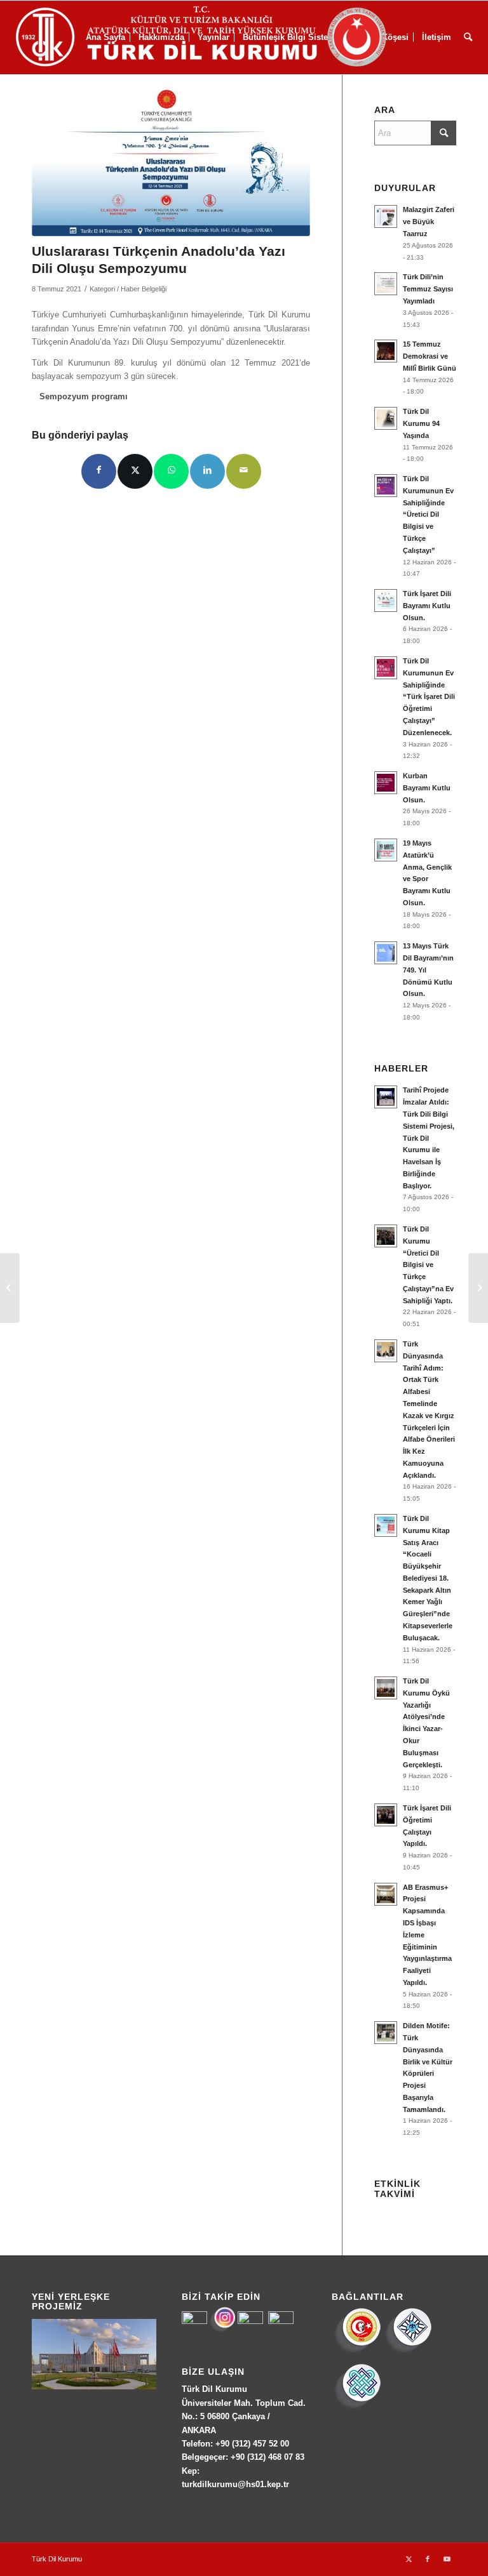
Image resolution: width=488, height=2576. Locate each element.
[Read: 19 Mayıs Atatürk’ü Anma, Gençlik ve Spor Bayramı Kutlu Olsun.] (386, 850)
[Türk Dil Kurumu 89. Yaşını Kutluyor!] (478, 1288)
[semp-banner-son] (171, 163)
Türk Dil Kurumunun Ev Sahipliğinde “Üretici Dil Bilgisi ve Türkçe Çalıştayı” (428, 515)
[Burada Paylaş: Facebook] (99, 471)
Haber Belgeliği (144, 289)
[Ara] (468, 37)
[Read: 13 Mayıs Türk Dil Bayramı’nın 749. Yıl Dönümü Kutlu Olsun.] (386, 953)
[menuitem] (468, 37)
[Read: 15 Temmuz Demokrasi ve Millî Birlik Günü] (386, 351)
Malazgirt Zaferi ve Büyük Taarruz (429, 222)
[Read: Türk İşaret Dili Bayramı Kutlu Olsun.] (386, 601)
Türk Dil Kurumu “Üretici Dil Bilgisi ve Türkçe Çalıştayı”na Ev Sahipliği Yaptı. (428, 1265)
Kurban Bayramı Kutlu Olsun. (427, 788)
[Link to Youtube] (447, 2559)
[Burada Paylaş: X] (135, 471)
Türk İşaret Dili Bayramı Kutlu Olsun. (427, 606)
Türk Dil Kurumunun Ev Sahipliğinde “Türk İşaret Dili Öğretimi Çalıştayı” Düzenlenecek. (429, 697)
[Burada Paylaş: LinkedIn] (207, 471)
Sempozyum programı (84, 396)
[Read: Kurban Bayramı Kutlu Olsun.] (386, 783)
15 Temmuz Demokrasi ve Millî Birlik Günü (430, 356)
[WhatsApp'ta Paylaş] (171, 471)
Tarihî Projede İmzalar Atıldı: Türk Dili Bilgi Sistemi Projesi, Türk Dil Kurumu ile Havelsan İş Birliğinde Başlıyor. (429, 1138)
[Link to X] (409, 2559)
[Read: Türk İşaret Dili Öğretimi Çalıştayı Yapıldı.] (386, 1815)
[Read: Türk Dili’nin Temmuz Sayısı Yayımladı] (386, 284)
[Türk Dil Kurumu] (228, 37)
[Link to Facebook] (428, 2559)
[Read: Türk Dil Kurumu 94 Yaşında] (386, 418)
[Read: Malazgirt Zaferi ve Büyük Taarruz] (386, 216)
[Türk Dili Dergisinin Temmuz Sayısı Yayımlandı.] (10, 1288)
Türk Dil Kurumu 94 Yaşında (421, 423)
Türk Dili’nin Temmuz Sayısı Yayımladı (428, 289)
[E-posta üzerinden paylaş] (244, 471)
